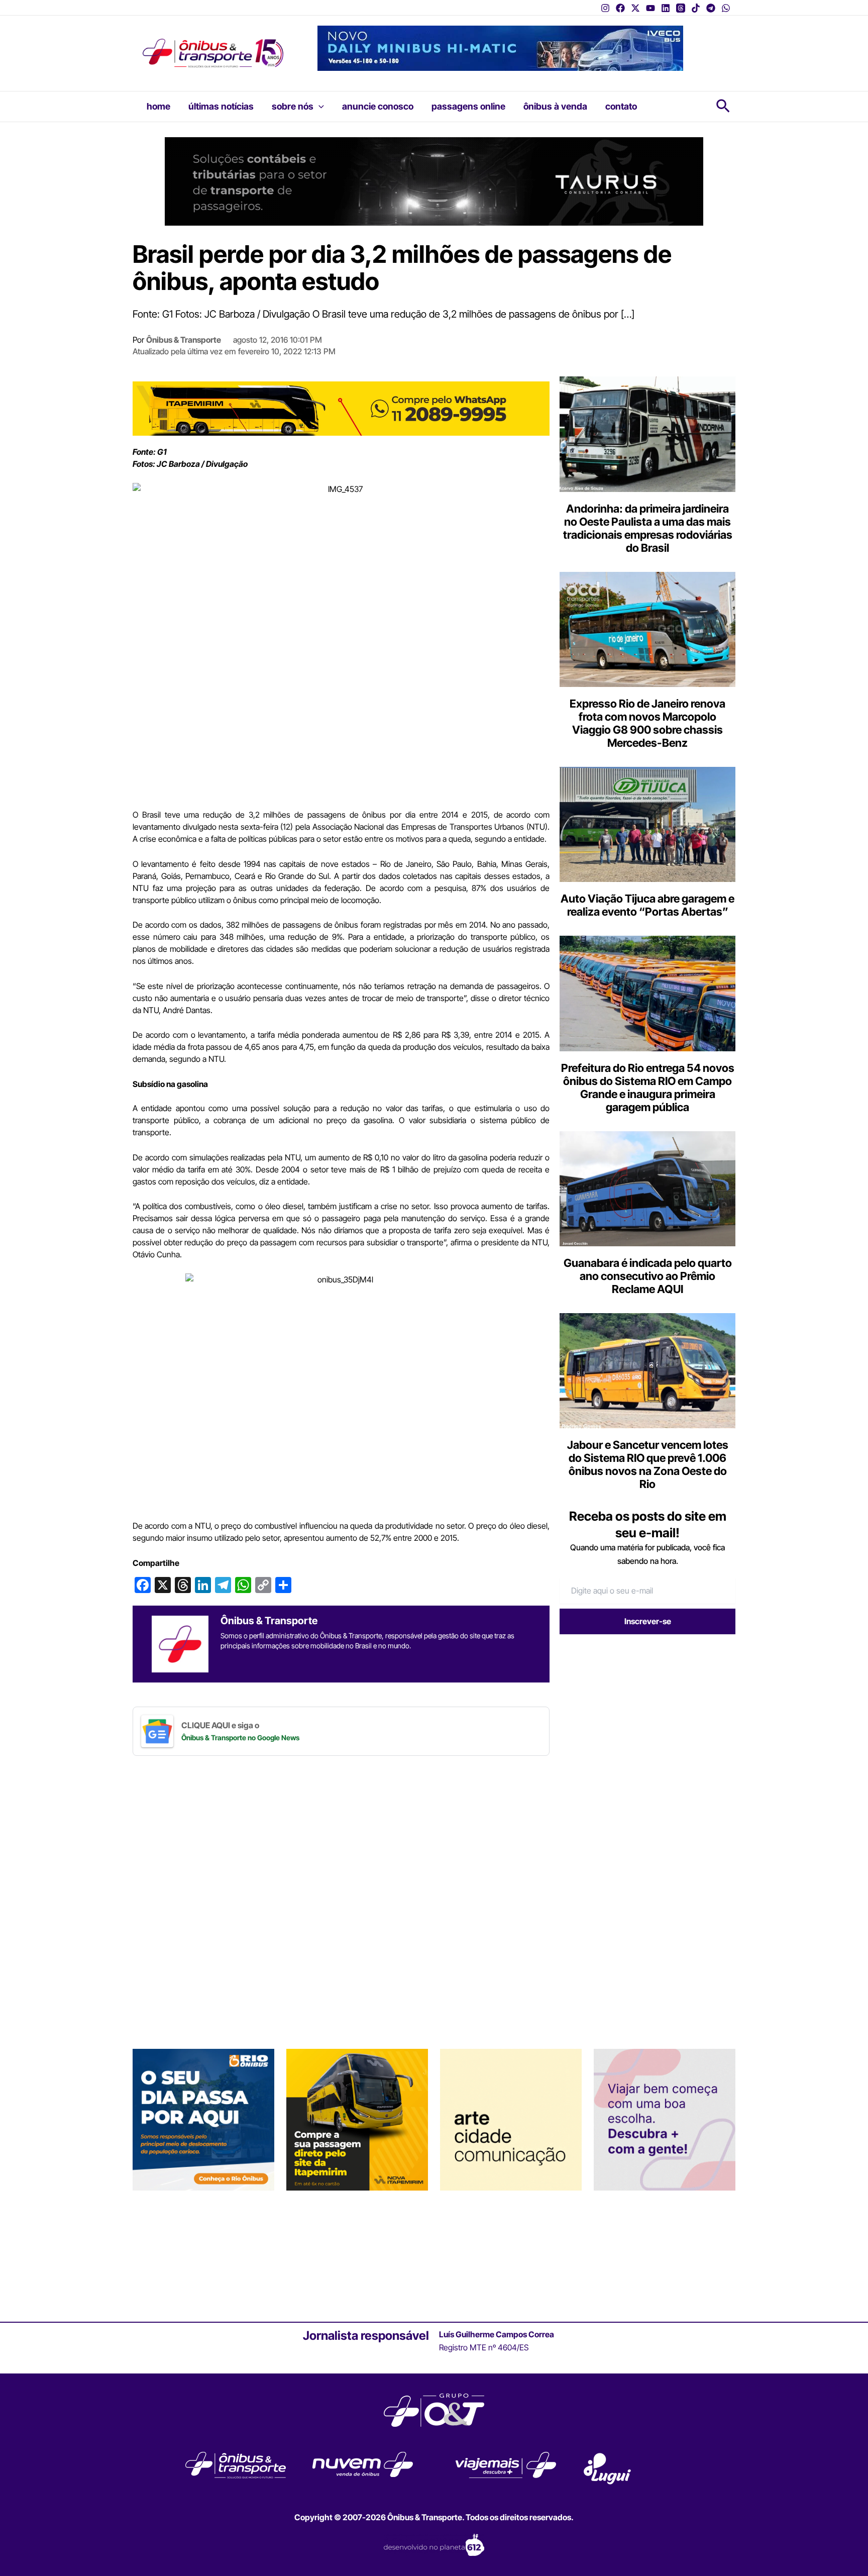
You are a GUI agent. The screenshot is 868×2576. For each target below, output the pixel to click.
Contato (621, 106)
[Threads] (681, 8)
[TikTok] (696, 8)
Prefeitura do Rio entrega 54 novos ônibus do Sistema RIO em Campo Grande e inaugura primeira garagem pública (648, 1087)
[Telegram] (711, 8)
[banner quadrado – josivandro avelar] (511, 2119)
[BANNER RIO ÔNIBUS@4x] (203, 2119)
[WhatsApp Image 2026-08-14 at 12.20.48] (500, 47)
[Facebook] (620, 8)
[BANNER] (341, 408)
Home (158, 106)
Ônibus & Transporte (184, 340)
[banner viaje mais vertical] (665, 2119)
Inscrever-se (648, 1621)
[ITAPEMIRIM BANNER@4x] (357, 2119)
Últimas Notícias (221, 106)
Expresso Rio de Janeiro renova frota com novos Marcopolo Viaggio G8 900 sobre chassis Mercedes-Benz (647, 723)
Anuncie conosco (378, 106)
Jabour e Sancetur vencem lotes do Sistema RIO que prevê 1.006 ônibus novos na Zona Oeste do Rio (648, 1464)
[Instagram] (605, 8)
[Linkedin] (666, 8)
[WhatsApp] (726, 8)
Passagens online (468, 106)
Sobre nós (293, 106)
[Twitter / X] (635, 8)
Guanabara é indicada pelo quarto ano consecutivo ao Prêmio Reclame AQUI (648, 1276)
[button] (319, 107)
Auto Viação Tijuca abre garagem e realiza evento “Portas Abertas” (647, 905)
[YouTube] (650, 8)
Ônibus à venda (555, 106)
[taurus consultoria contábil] (434, 180)
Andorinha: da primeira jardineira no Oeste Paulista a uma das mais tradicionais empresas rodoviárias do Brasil (648, 528)
